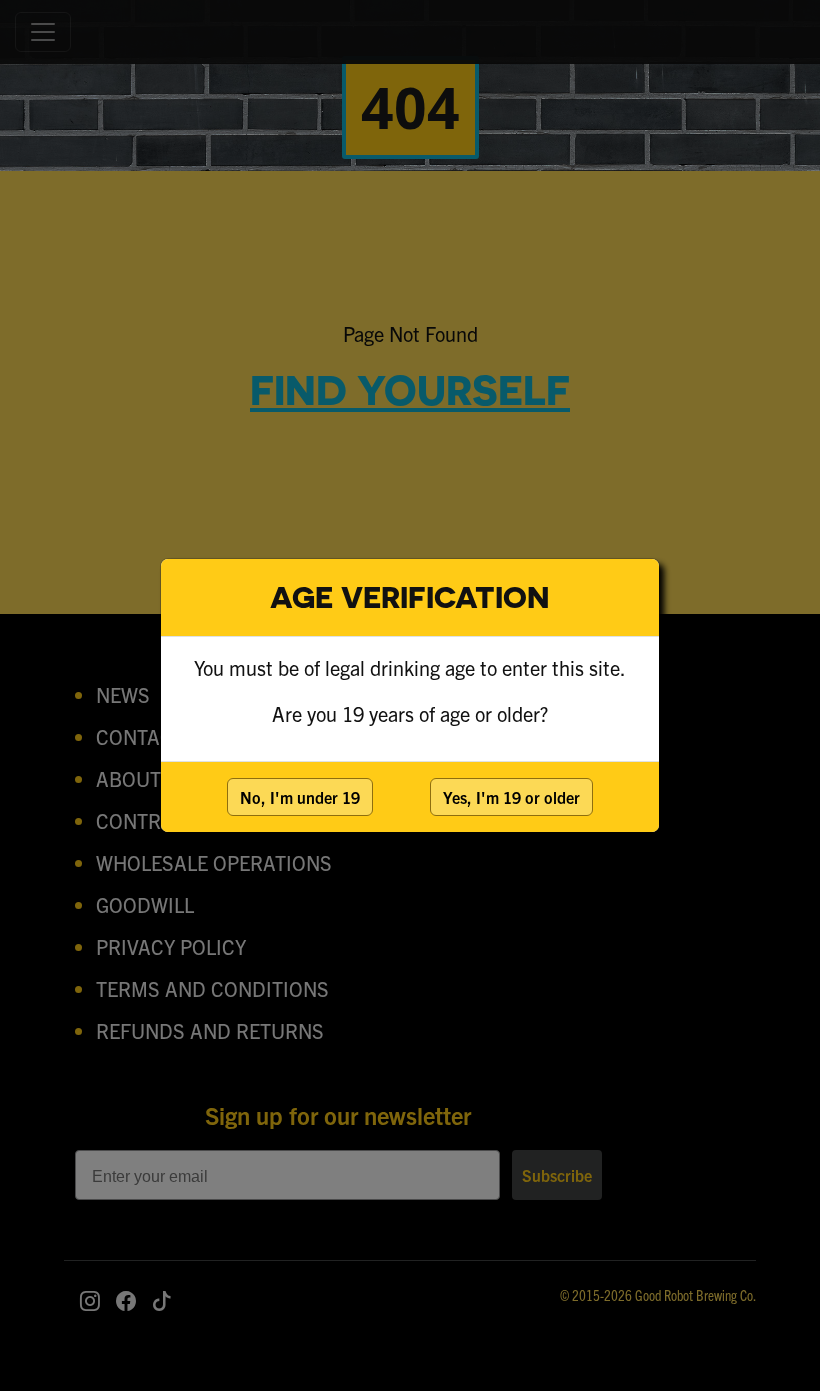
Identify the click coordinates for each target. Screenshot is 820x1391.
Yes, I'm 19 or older (511, 797)
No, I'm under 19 (300, 797)
